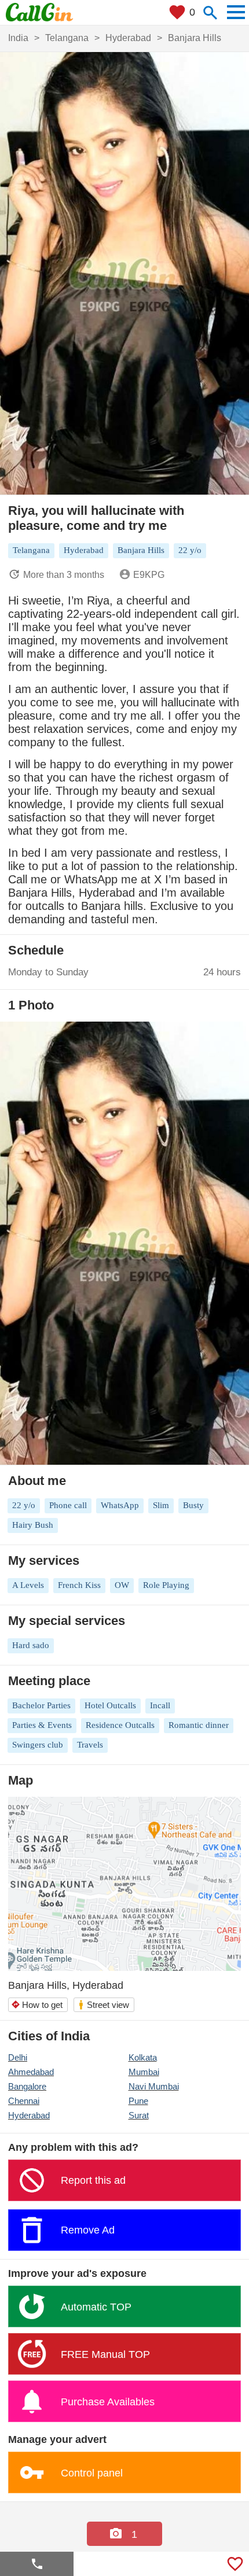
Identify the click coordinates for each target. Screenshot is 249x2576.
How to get (37, 2005)
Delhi (18, 2057)
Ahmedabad (31, 2072)
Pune (138, 2101)
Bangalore (27, 2086)
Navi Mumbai (154, 2086)
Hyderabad (29, 2115)
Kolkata (143, 2057)
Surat (139, 2115)
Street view (103, 2005)
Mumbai (144, 2072)
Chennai (24, 2101)
